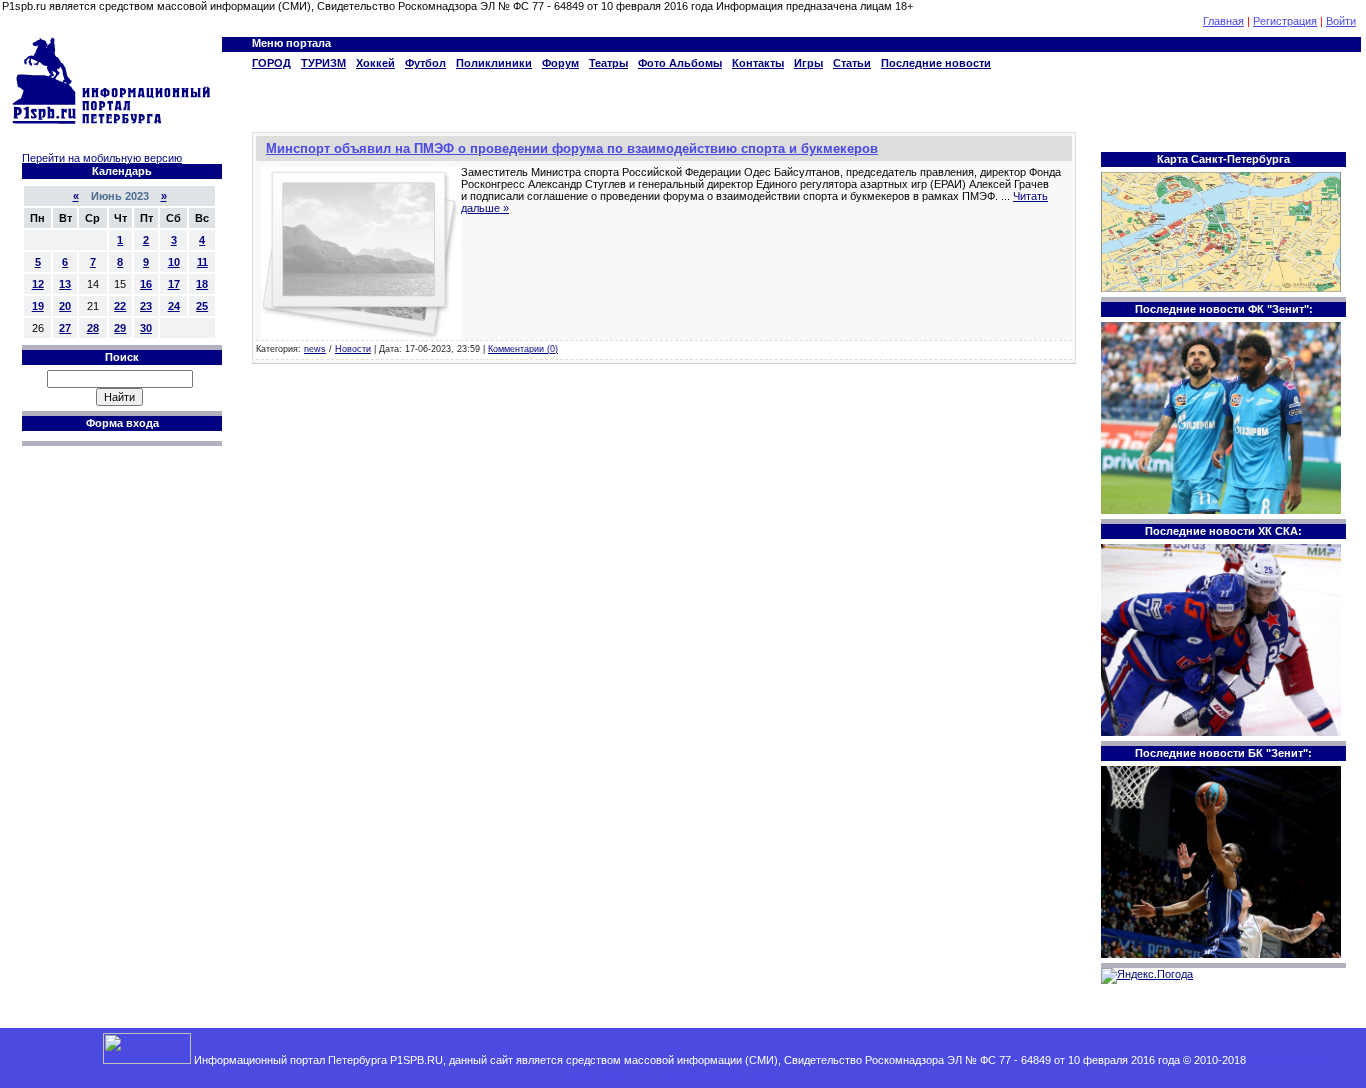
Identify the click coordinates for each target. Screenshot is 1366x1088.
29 (120, 328)
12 (38, 284)
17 (174, 284)
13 (65, 284)
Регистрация (1285, 21)
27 (65, 328)
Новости (353, 349)
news (315, 349)
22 (120, 306)
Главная (1223, 21)
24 (174, 306)
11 (202, 262)
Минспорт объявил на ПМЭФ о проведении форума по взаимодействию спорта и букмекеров (572, 148)
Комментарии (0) (523, 349)
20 (65, 306)
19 (38, 306)
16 (146, 284)
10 (174, 262)
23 (146, 306)
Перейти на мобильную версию (102, 158)
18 (202, 284)
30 (146, 328)
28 (93, 328)
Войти (1341, 21)
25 (202, 306)
